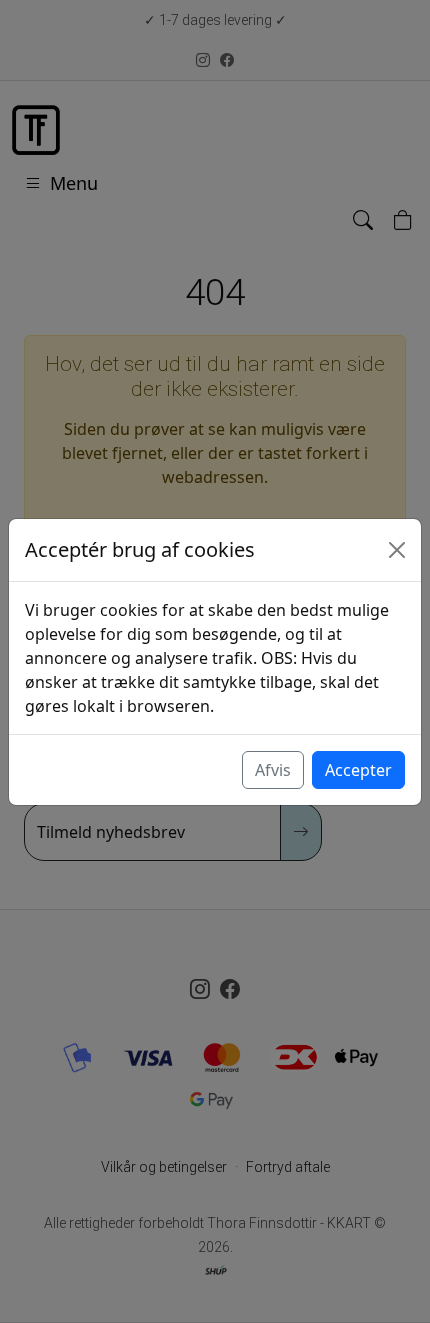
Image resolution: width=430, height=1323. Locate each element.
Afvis (273, 770)
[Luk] (397, 550)
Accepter (358, 770)
